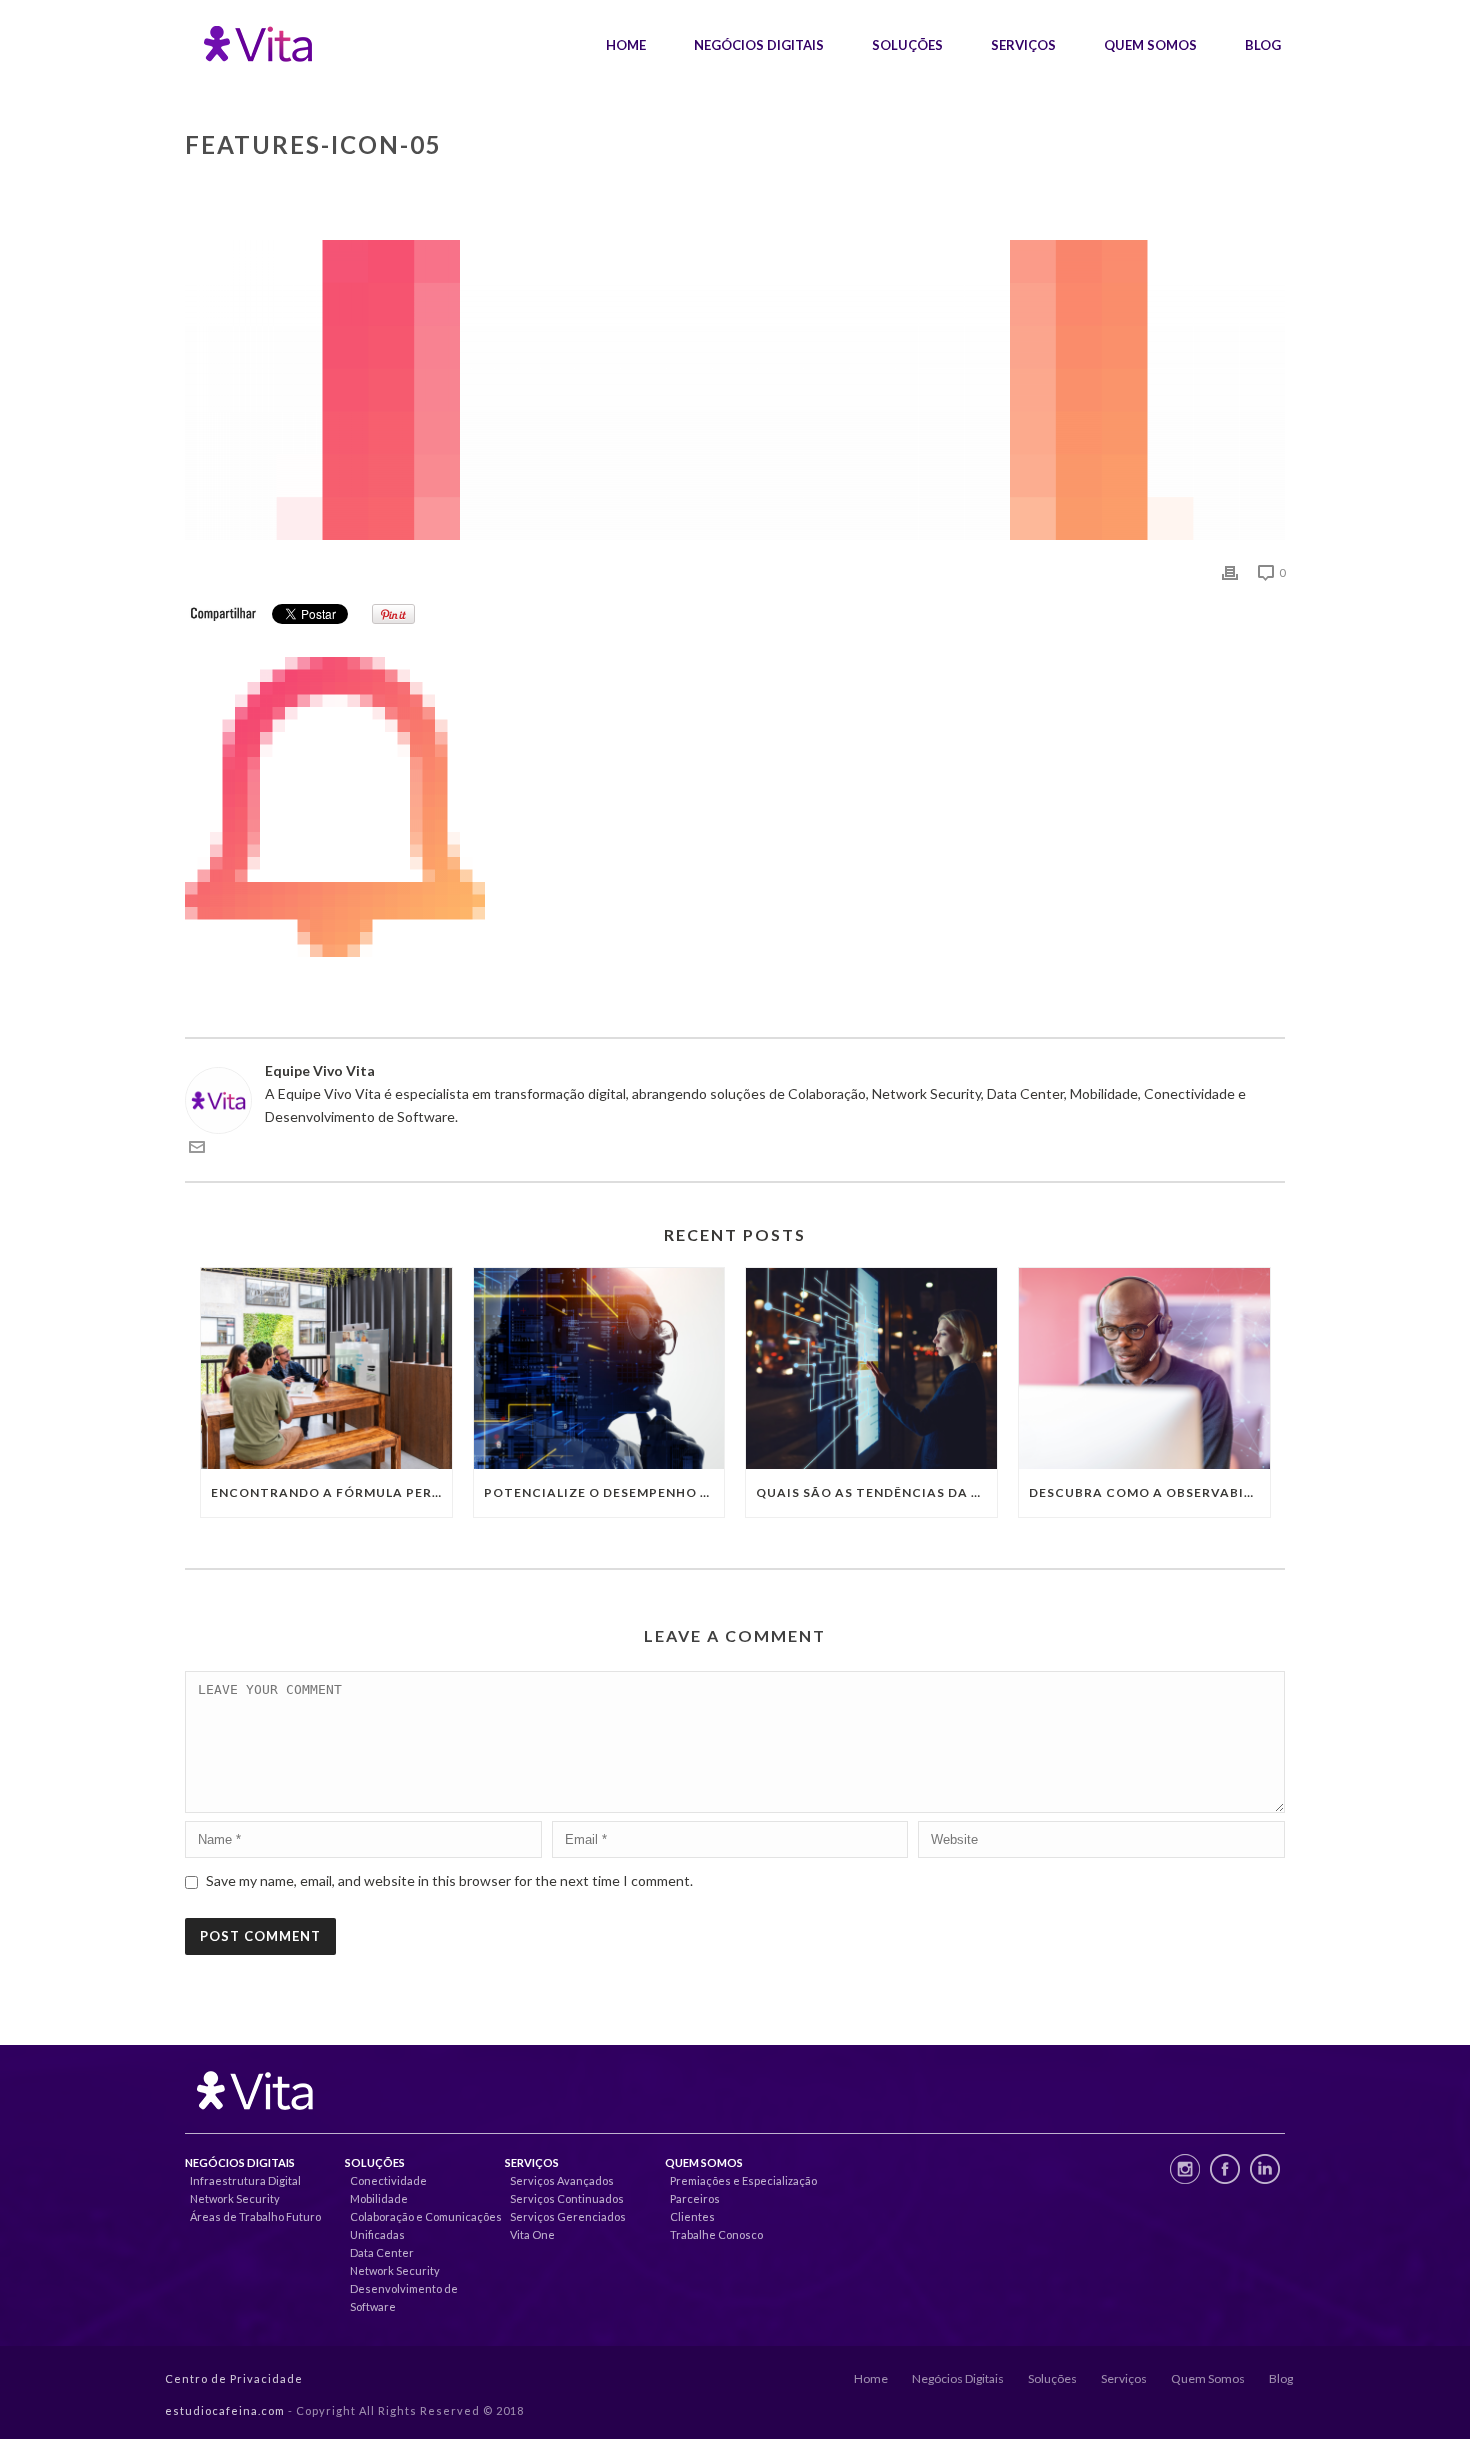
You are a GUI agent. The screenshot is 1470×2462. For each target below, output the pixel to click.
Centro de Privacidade (234, 2378)
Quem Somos (1150, 45)
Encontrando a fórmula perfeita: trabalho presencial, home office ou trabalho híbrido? (331, 1492)
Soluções (907, 45)
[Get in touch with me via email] (197, 1149)
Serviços (1023, 45)
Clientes (692, 2216)
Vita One (532, 2234)
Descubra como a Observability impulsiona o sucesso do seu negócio (1149, 1492)
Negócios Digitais (759, 45)
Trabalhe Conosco (716, 2234)
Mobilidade (379, 2198)
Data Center (382, 2252)
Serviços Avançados (562, 2180)
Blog (1263, 45)
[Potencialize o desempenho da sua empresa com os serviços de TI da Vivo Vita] (599, 1368)
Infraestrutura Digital (245, 2180)
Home (626, 45)
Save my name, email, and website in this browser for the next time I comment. (449, 1880)
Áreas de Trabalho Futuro (255, 2216)
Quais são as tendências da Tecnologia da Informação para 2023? (876, 1492)
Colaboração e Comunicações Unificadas (426, 2225)
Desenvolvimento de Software (404, 2297)
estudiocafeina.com (225, 2410)
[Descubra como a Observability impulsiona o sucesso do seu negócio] (1144, 1368)
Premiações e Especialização (743, 2180)
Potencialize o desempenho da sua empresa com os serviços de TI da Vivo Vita (604, 1492)
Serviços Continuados (567, 2198)
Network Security (235, 2198)
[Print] (1230, 571)
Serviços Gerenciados (568, 2216)
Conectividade (388, 2180)
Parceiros (695, 2198)
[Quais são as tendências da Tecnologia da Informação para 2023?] (871, 1368)
